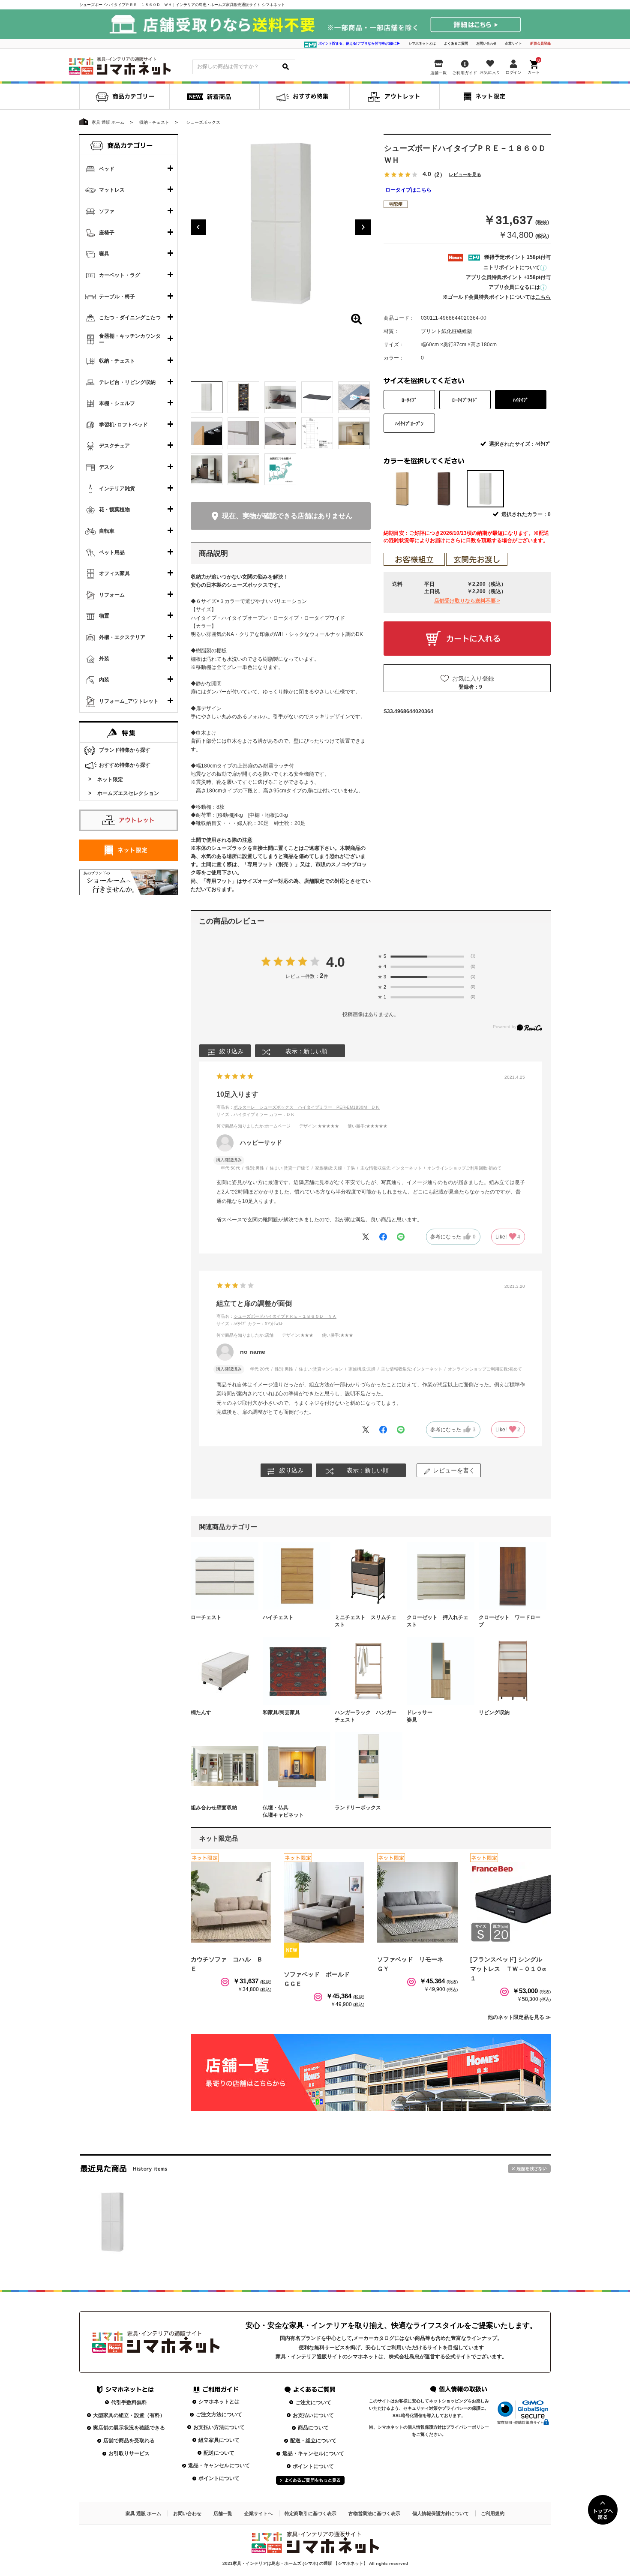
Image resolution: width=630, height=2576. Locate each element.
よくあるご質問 (456, 43)
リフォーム (112, 595)
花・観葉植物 (114, 510)
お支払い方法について (219, 2427)
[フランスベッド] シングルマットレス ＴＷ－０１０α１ (508, 1969)
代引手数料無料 (129, 2402)
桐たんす (201, 1712)
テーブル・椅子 (117, 297)
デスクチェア (114, 446)
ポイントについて (219, 2478)
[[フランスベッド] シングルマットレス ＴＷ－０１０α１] (510, 1902)
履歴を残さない (529, 2169)
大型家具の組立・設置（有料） (129, 2415)
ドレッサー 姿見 (438, 1716)
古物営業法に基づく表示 (374, 2513)
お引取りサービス (129, 2453)
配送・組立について (313, 2441)
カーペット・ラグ (120, 275)
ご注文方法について (219, 2414)
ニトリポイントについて (512, 267)
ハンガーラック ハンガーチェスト (366, 1716)
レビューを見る (465, 175)
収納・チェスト (117, 361)
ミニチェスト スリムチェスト (366, 1621)
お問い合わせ (486, 43)
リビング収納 (494, 1712)
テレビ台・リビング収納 (127, 382)
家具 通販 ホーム (143, 2513)
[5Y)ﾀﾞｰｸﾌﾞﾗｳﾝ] (444, 489)
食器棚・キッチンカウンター (130, 339)
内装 (104, 680)
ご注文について (313, 2402)
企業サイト (513, 43)
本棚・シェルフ (117, 403)
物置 (104, 616)
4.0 (336, 962)
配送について (219, 2453)
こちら (543, 297)
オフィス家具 (114, 573)
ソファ (107, 211)
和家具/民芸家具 (281, 1712)
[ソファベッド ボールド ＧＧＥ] (324, 1902)
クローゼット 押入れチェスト (438, 1621)
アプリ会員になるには (514, 287)
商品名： (298, 1107)
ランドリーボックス (358, 1808)
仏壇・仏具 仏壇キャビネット (294, 1811)
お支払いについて (313, 2415)
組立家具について (219, 2440)
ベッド (107, 169)
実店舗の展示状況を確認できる (129, 2428)
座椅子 (107, 233)
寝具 (104, 254)
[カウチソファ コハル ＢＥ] (231, 1902)
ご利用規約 (493, 2513)
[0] (534, 65)
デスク (107, 467)
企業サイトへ (258, 2513)
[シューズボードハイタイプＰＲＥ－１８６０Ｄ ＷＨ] (112, 2222)
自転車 (107, 531)
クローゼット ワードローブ (510, 1621)
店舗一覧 (223, 2513)
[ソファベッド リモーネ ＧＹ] (417, 1902)
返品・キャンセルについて (219, 2465)
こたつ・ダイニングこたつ (130, 318)
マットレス (112, 190)
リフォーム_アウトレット (129, 701)
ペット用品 (112, 552)
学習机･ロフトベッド (123, 425)
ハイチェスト (278, 1617)
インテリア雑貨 (117, 489)
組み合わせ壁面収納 (214, 1808)
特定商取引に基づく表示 (310, 2513)
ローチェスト (206, 1617)
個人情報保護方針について (441, 2513)
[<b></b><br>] (281, 224)
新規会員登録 (540, 43)
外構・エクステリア (122, 637)
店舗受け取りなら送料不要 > (467, 601)
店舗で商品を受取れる (129, 2441)
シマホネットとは (422, 43)
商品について (313, 2428)
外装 (104, 659)
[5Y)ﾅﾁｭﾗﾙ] (402, 489)
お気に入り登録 (473, 678)
